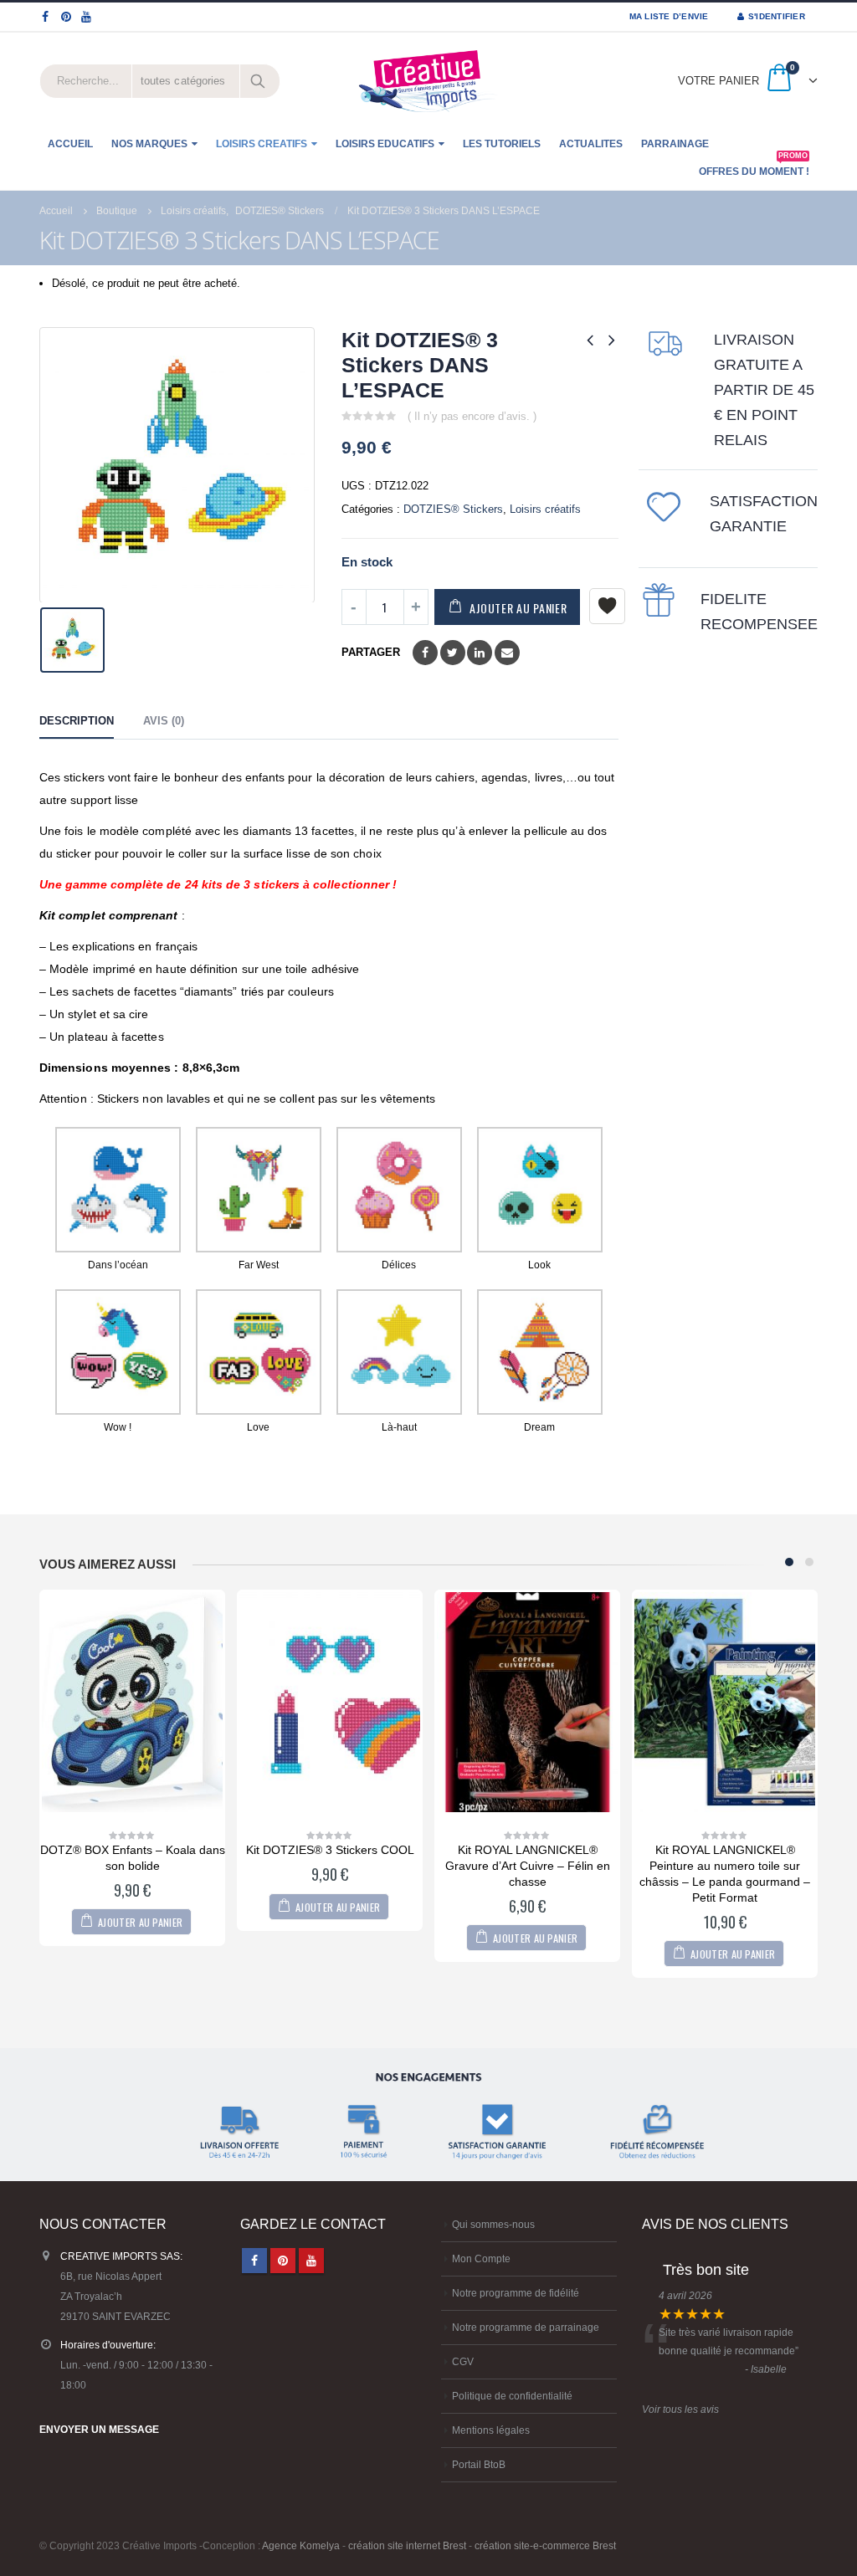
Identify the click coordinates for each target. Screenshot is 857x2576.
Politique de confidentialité (512, 2396)
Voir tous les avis (680, 2409)
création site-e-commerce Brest (545, 2545)
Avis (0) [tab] (164, 721)
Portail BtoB (479, 2464)
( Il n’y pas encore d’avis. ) (472, 416)
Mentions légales (491, 2430)
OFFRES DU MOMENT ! (754, 167)
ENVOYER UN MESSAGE (99, 2429)
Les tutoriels (502, 144)
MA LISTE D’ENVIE (669, 16)
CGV (463, 2361)
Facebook (425, 653)
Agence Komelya (301, 2545)
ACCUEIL (70, 144)
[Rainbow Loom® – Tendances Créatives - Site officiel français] (428, 81)
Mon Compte (481, 2258)
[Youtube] (87, 17)
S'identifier (777, 16)
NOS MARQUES (149, 144)
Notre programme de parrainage (526, 2327)
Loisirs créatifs (545, 509)
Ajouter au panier (518, 608)
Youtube (311, 2261)
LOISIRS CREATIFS (262, 144)
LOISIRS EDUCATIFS (385, 144)
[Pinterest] (67, 17)
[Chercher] (259, 81)
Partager (371, 652)
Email (507, 653)
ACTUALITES (591, 144)
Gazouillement (453, 653)
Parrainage (675, 144)
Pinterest (283, 2261)
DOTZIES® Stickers (453, 509)
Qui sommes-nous (493, 2224)
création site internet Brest (407, 2545)
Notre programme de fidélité (516, 2293)
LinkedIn (480, 653)
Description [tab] (77, 721)
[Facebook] (46, 17)
